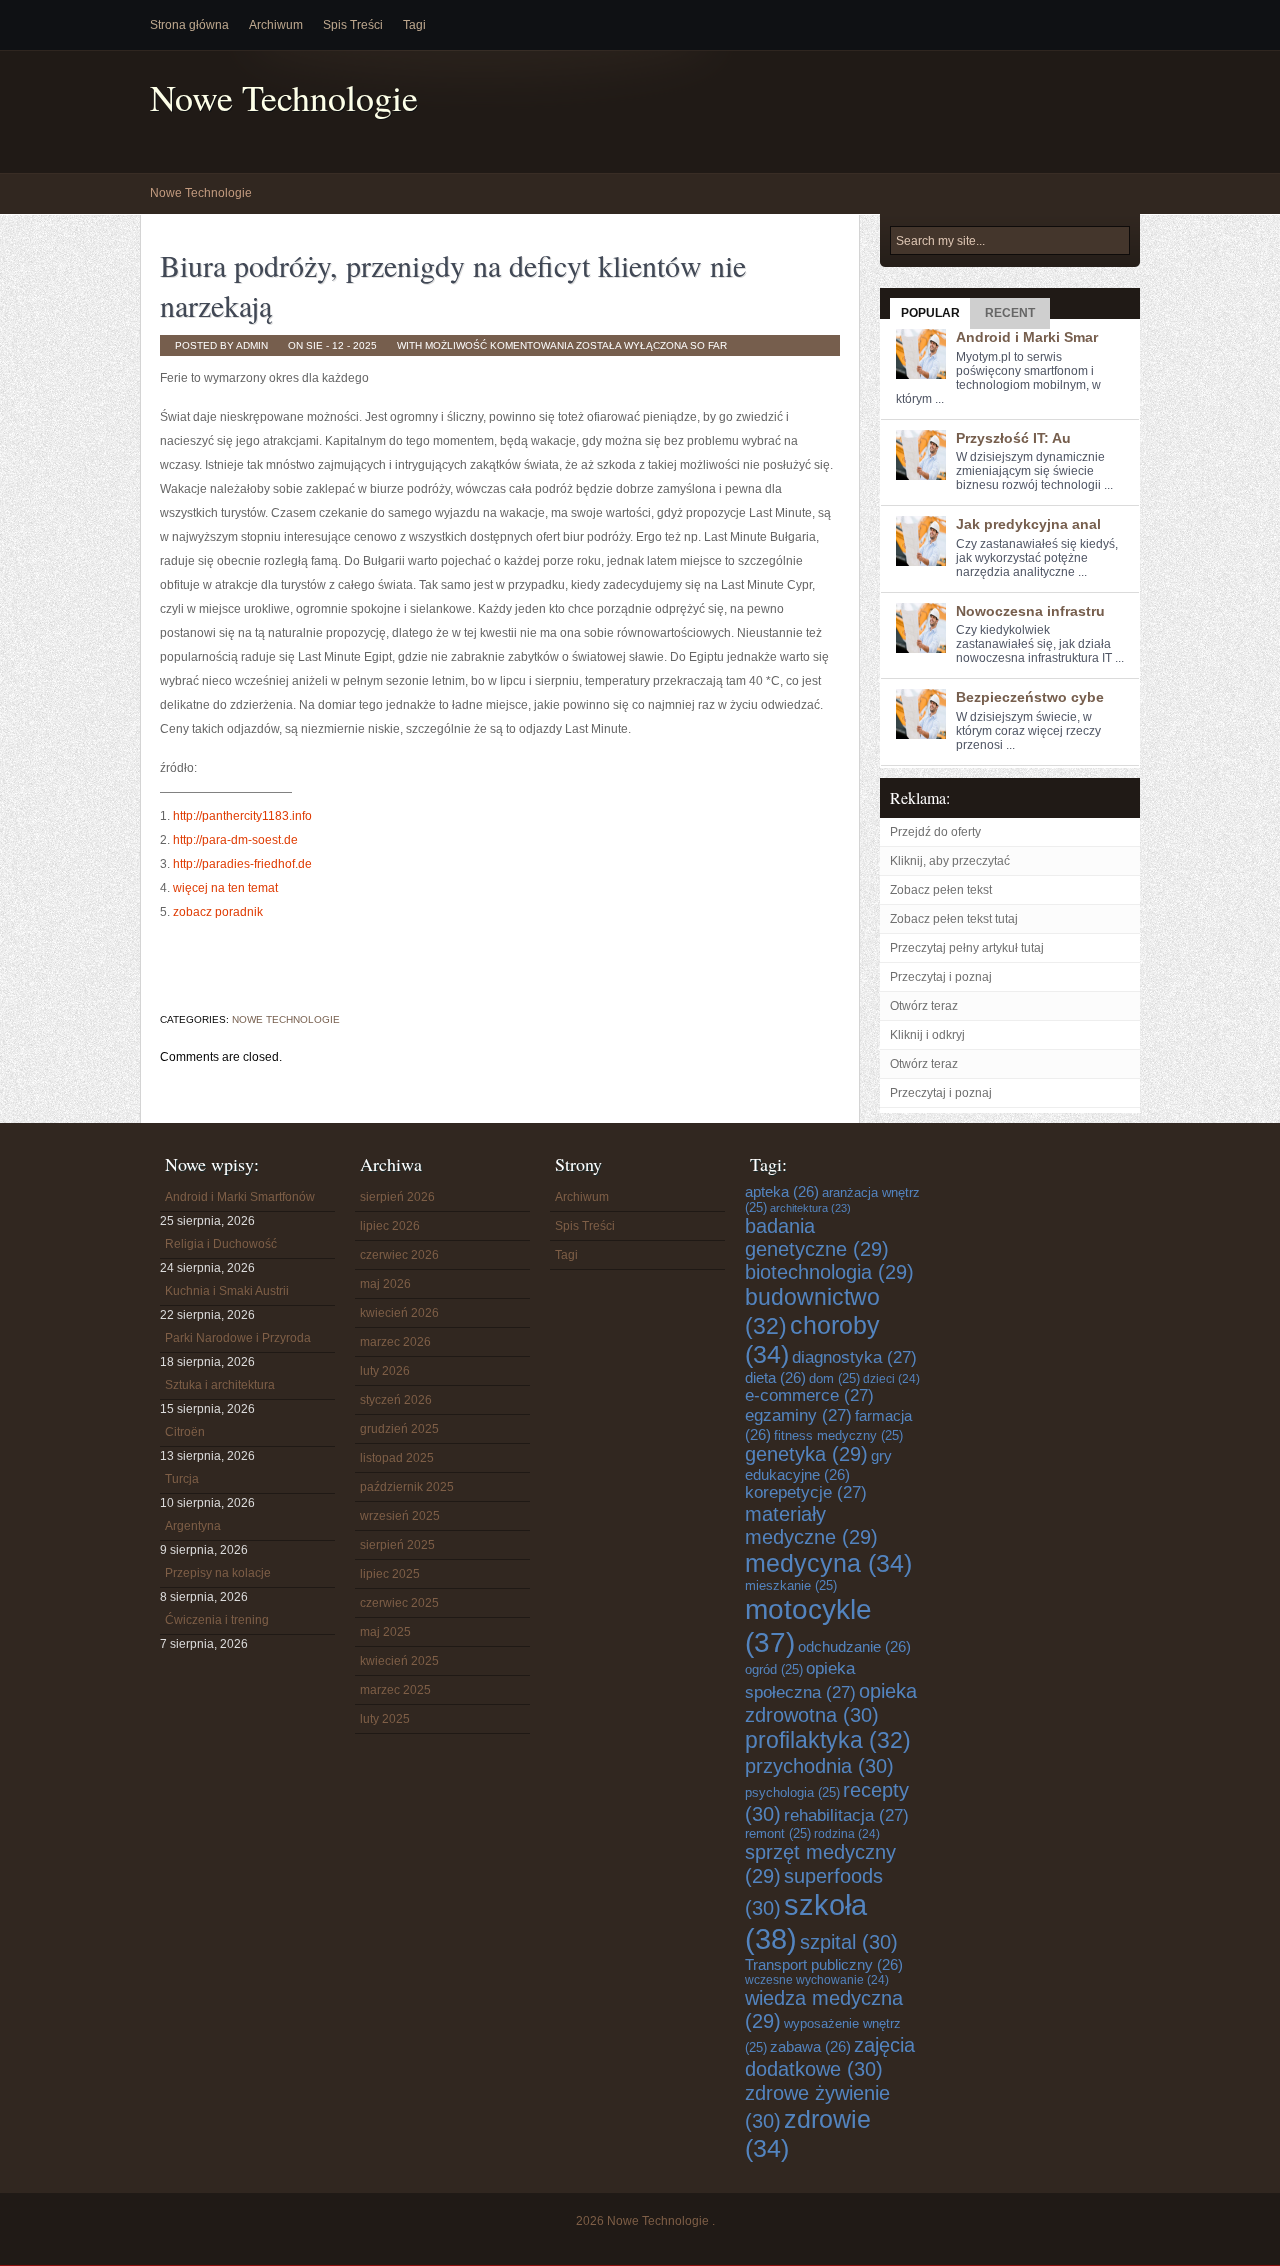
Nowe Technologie (284, 97)
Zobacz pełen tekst (941, 890)
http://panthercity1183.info (242, 816)
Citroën (185, 1432)
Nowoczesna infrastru (1030, 611)
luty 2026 (385, 1371)
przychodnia (819, 1765)
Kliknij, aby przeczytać (950, 861)
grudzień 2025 (399, 1429)
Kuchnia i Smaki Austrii (227, 1291)
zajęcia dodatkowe (830, 2056)
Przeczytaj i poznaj (941, 977)
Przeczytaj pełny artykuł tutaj (967, 948)
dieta (775, 1377)
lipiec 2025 (390, 1574)
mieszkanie (791, 1585)
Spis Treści (353, 25)
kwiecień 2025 (399, 1661)
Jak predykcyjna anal (1028, 524)
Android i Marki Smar (1027, 337)
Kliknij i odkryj (927, 1035)
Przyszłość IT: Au (1013, 438)
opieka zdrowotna (831, 1702)
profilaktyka (828, 1740)
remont (778, 1833)
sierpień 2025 (397, 1545)
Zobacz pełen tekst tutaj (954, 919)
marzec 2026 (395, 1342)
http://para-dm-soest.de (235, 840)
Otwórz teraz (924, 1006)
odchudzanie (854, 1646)
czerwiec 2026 (399, 1255)
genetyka (806, 1454)
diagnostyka (854, 1357)
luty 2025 (385, 1719)
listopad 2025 (397, 1458)
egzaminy (798, 1415)
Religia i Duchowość (221, 1244)
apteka (782, 1191)
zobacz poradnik (218, 912)
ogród (774, 1669)
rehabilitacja (846, 1815)
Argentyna (193, 1526)
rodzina (847, 1834)
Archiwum (276, 25)
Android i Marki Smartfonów (240, 1197)
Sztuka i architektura (220, 1385)
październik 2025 (407, 1487)
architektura (810, 1208)
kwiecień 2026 (399, 1313)
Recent (1010, 313)
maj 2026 (385, 1284)
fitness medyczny (838, 1435)
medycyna (828, 1563)
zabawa (810, 2046)
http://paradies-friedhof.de (242, 864)
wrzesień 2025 (400, 1516)
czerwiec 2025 (399, 1603)
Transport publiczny (824, 1964)
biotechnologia (829, 1272)
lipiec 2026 (390, 1226)
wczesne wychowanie (817, 1980)
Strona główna (189, 25)
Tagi (414, 25)
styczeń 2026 (396, 1400)
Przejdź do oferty (935, 832)
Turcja (182, 1479)
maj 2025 (385, 1632)
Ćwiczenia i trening (217, 1620)
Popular (930, 313)
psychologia (792, 1792)
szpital (849, 1941)
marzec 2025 (395, 1690)
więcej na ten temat (225, 888)
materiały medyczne (811, 1525)
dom (834, 1378)
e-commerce (809, 1395)
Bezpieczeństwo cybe (1030, 697)
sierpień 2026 (397, 1197)
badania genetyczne (817, 1237)
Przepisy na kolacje (218, 1573)
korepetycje (806, 1492)
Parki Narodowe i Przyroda (238, 1338)
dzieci (891, 1379)
